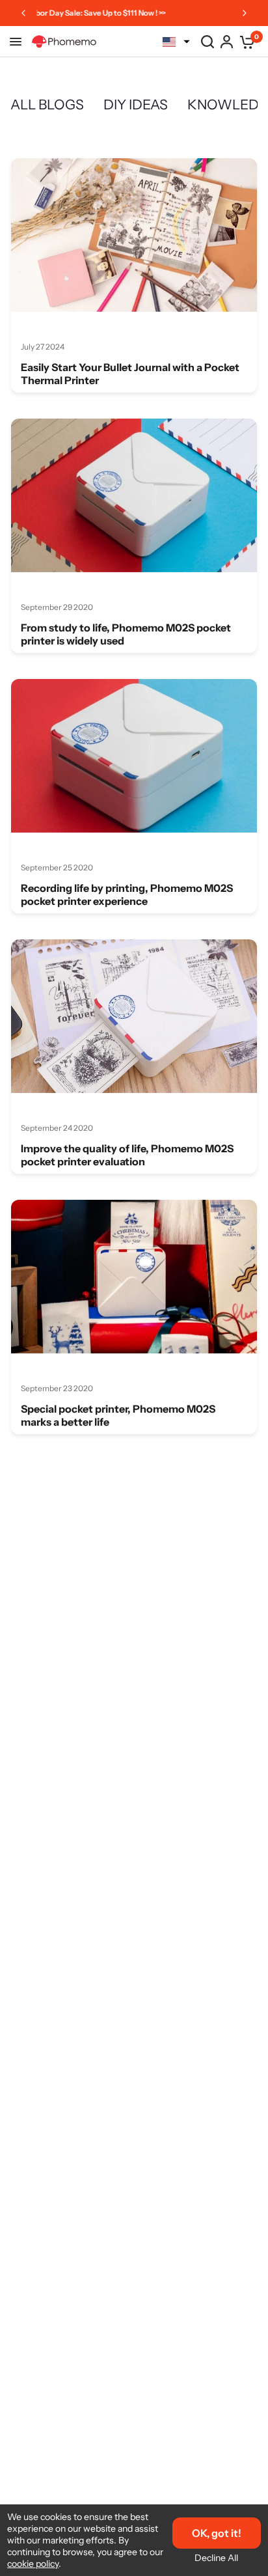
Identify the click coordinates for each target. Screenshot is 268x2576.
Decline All (216, 2558)
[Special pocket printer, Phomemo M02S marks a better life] (134, 1277)
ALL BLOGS (47, 104)
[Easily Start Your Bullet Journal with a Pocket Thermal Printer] (134, 235)
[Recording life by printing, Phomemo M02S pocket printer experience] (134, 756)
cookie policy (33, 2564)
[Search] (208, 42)
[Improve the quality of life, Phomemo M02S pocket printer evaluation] (134, 1016)
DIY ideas (136, 104)
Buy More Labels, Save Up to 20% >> (132, 13)
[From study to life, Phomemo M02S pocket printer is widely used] (134, 495)
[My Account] (227, 42)
